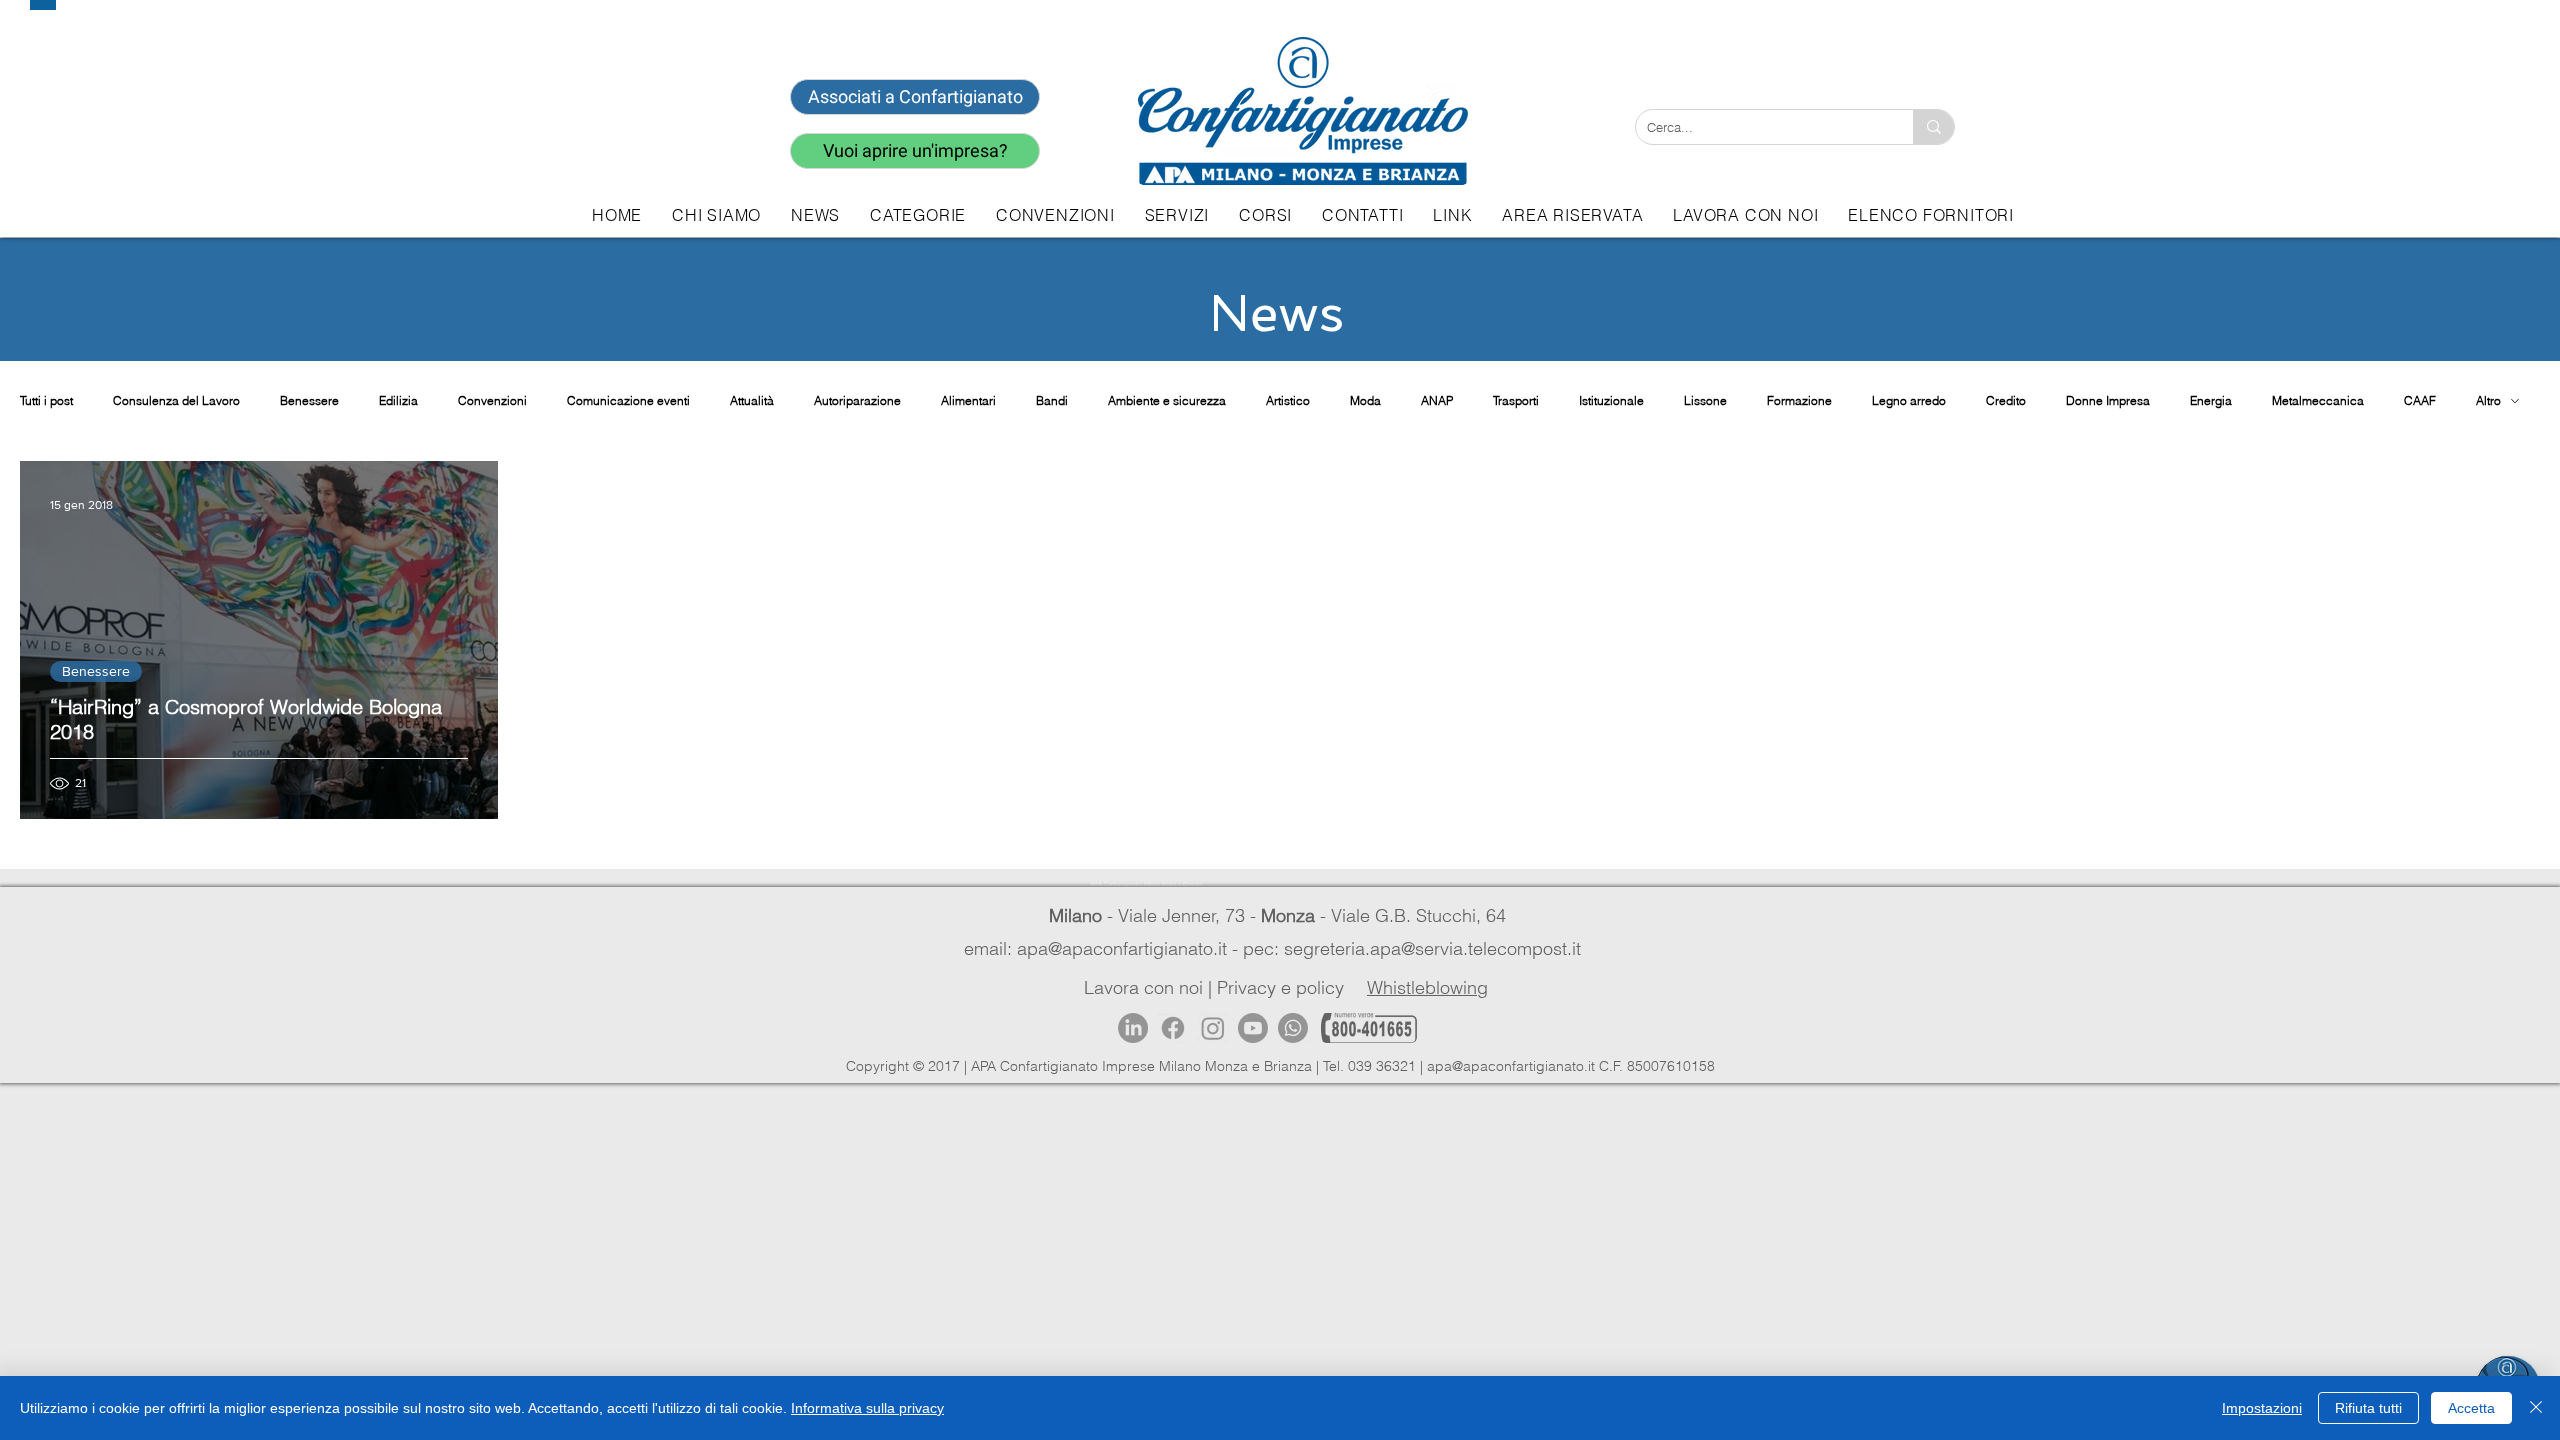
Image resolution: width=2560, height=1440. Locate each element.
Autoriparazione (857, 400)
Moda (1365, 400)
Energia (2211, 400)
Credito (2006, 400)
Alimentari (968, 400)
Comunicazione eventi (628, 400)
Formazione (1799, 400)
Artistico (1288, 400)
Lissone (1705, 400)
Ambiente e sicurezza (1167, 400)
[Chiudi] (2536, 1408)
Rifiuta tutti (2368, 1408)
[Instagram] (1213, 1028)
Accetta (2471, 1408)
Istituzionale (1611, 400)
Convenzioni (492, 400)
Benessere (309, 400)
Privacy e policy (1280, 987)
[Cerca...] (1933, 127)
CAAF (2420, 400)
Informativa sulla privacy (867, 1408)
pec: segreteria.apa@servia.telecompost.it (1417, 948)
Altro (2488, 400)
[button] (1177, 215)
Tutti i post (46, 400)
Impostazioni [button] (2262, 1408)
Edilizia (398, 400)
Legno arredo (1909, 400)
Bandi (1052, 400)
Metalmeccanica (2318, 400)
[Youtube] (1253, 1028)
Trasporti (1516, 400)
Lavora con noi (1143, 987)
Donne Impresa (2108, 400)
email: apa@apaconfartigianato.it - (1103, 948)
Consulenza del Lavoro (176, 400)
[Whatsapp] (1293, 1028)
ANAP (1437, 400)
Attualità (752, 400)
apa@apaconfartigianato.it (1511, 1066)
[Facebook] (1173, 1028)
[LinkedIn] (1133, 1028)
